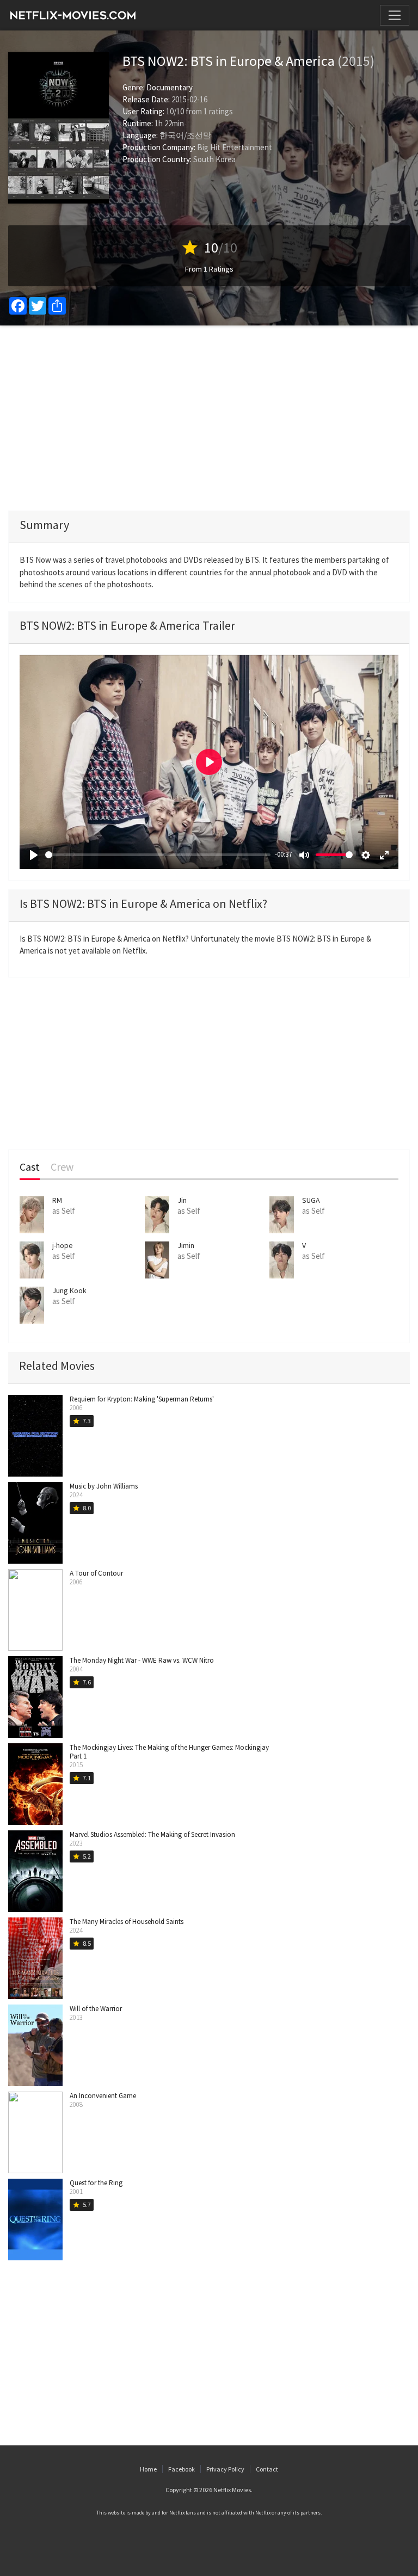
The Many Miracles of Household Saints (127, 1922)
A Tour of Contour (96, 1573)
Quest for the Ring (96, 2183)
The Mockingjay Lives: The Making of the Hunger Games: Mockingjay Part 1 (169, 1752)
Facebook (182, 2469)
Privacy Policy (225, 2469)
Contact (267, 2469)
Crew (62, 1167)
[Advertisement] (209, 418)
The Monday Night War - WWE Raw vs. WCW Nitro (142, 1660)
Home (148, 2469)
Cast (30, 1167)
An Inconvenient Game (103, 2096)
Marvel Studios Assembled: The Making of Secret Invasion (152, 1834)
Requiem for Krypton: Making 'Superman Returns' (142, 1399)
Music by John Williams (104, 1486)
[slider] (158, 855)
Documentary (170, 87)
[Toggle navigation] (395, 15)
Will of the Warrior (96, 2009)
